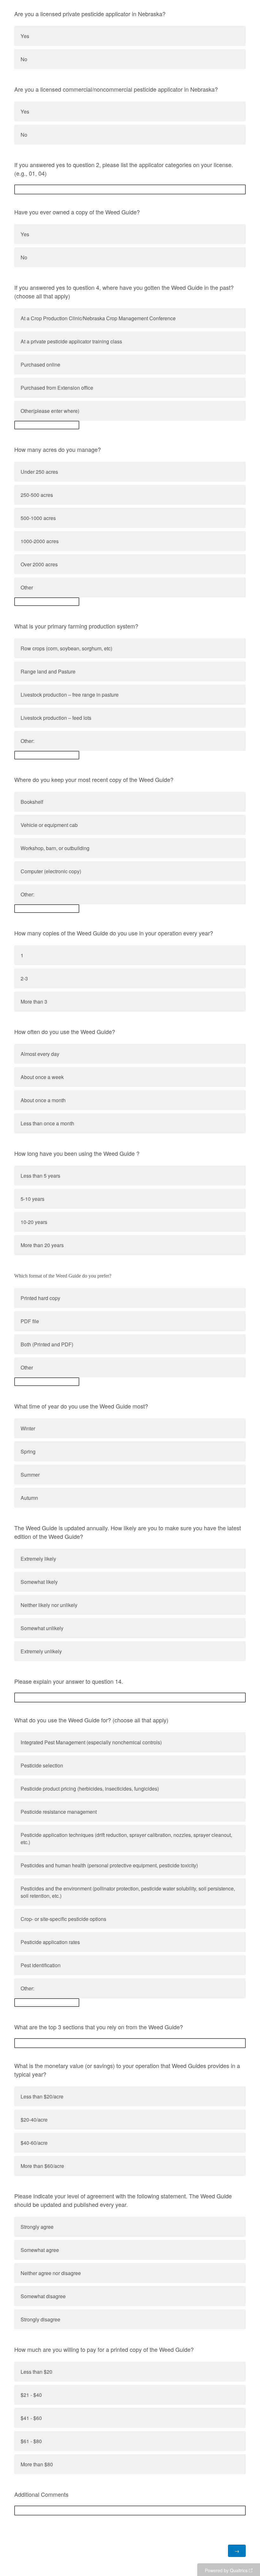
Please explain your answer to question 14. (69, 1681)
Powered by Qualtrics (226, 2570)
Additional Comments (41, 2494)
